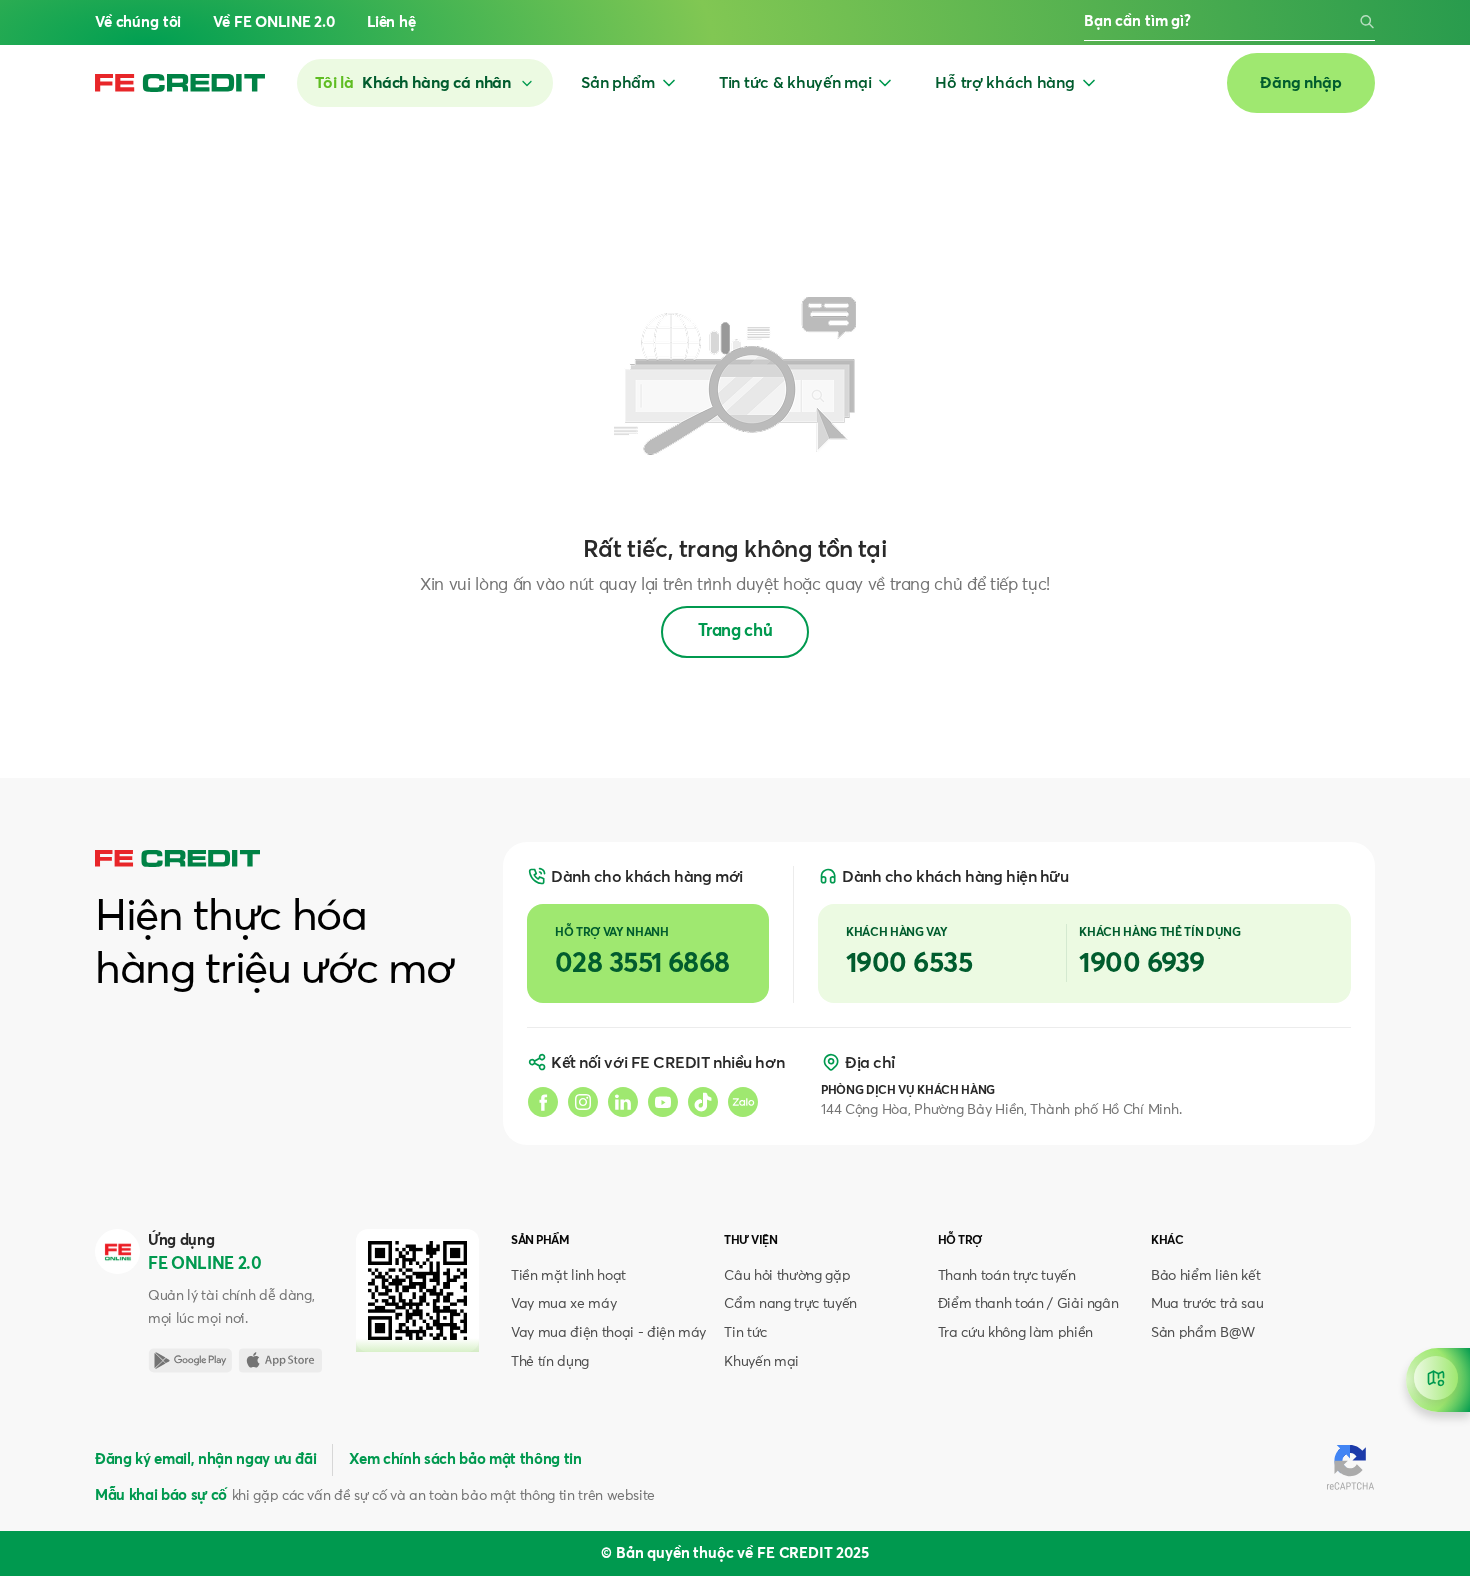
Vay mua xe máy (563, 1304)
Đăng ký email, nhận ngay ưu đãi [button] (205, 1459)
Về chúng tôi (138, 22)
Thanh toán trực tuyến (1007, 1276)
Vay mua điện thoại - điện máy (608, 1333)
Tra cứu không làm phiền (1015, 1333)
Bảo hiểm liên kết (1205, 1276)
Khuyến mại (761, 1362)
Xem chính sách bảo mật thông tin (465, 1459)
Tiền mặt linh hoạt (568, 1276)
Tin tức (745, 1333)
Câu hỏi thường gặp (787, 1276)
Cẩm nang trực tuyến (790, 1304)
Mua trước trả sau (1207, 1304)
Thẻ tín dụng (550, 1362)
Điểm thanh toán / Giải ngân (1028, 1304)
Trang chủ (735, 631)
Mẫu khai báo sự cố (161, 1495)
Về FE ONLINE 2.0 (274, 22)
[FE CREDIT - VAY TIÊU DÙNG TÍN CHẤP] (180, 83)
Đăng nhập (1301, 83)
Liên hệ (391, 22)
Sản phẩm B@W (1203, 1333)
